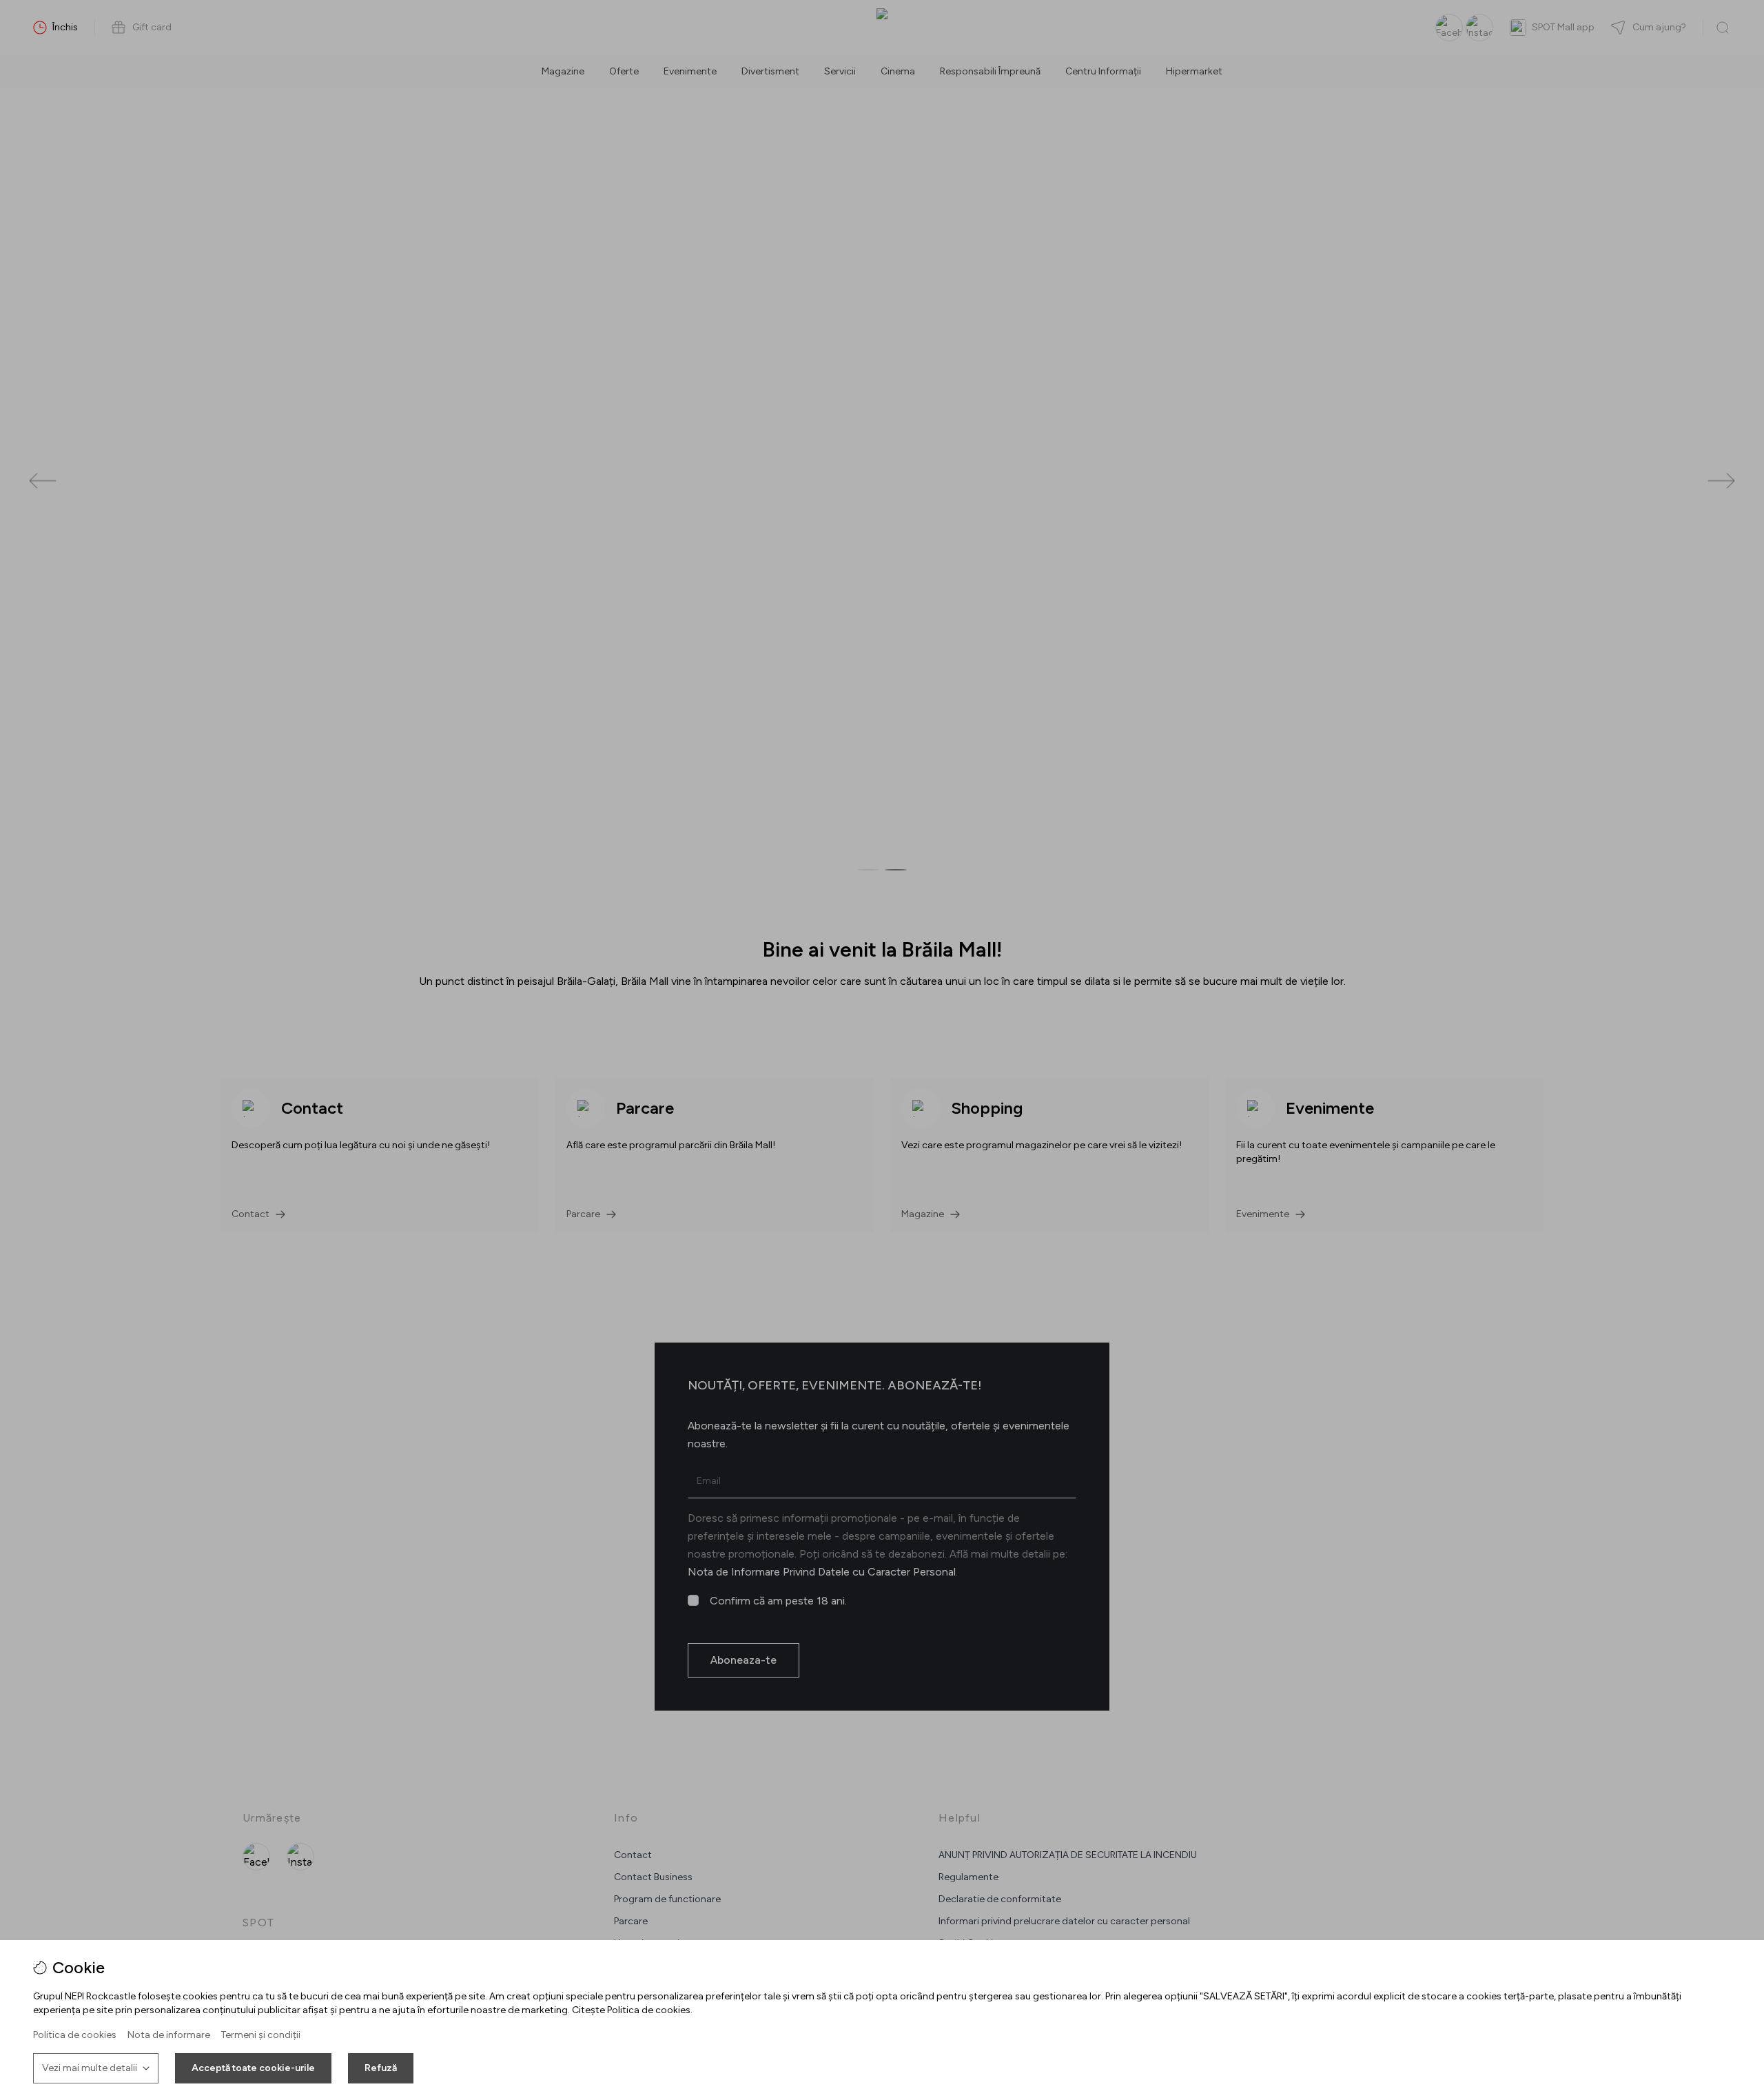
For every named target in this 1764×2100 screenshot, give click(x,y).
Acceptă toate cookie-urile (253, 2068)
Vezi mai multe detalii (90, 2068)
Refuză (381, 2068)
